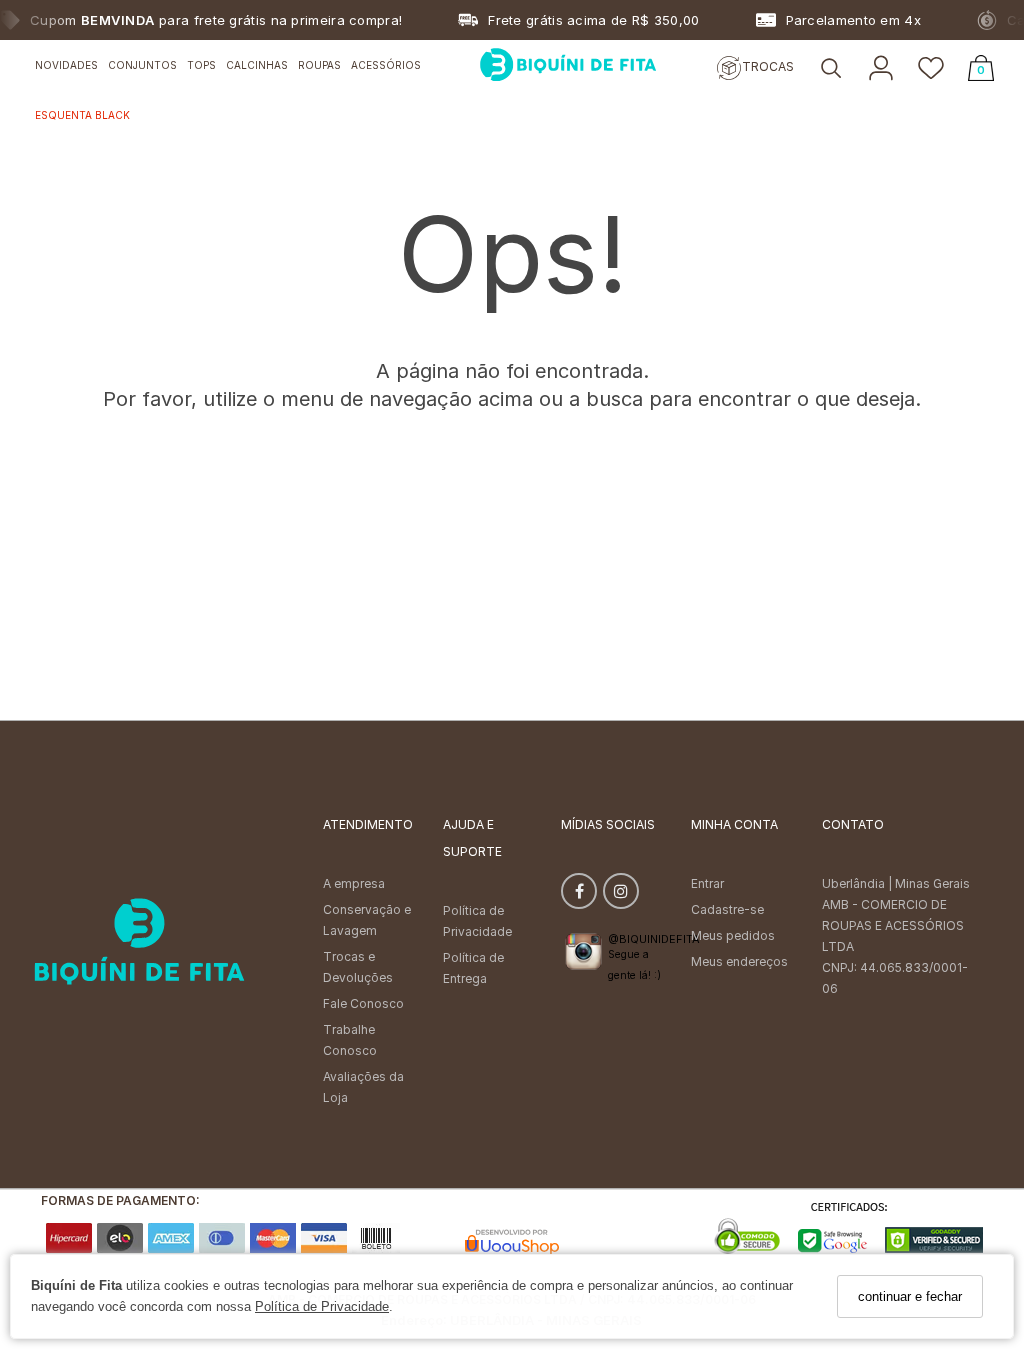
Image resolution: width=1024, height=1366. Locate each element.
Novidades (66, 65)
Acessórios (386, 65)
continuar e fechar (910, 1296)
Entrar (707, 883)
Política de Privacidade (322, 1306)
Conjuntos (142, 65)
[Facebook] (579, 895)
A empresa (354, 883)
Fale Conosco (363, 1003)
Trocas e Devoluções (358, 967)
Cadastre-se (727, 909)
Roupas (319, 65)
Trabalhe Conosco (350, 1040)
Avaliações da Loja (363, 1087)
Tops (201, 65)
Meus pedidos (733, 935)
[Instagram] (621, 895)
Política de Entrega (473, 968)
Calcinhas (257, 65)
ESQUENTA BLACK (82, 115)
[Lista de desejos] (931, 69)
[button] (831, 69)
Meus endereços (739, 961)
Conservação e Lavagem (367, 920)
